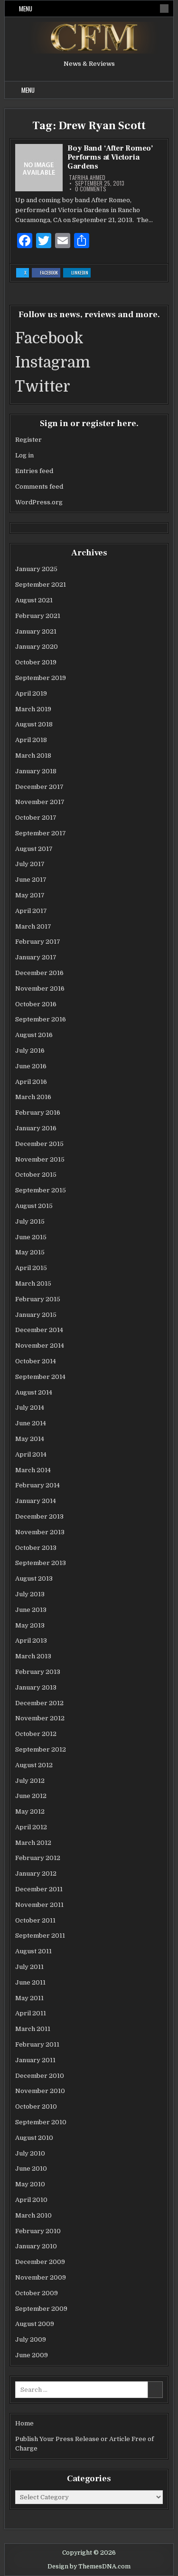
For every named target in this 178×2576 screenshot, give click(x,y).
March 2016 (33, 1097)
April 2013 (31, 1641)
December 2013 (39, 1516)
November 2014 (40, 1346)
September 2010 (41, 2122)
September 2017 (41, 833)
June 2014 (31, 1423)
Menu (26, 9)
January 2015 (36, 1315)
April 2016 (31, 1082)
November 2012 (40, 1718)
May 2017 (30, 895)
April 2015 (31, 1268)
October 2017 (36, 818)
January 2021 (36, 631)
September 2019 (41, 678)
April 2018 (31, 740)
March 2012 (33, 1843)
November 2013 (40, 1532)
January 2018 (36, 771)
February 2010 (38, 2231)
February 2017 (38, 942)
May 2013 (30, 1625)
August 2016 (34, 1035)
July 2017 (30, 864)
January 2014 (36, 1501)
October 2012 (36, 1734)
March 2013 (33, 1656)
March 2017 (33, 926)
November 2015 (40, 1159)
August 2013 (34, 1579)
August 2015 (34, 1206)
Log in (24, 455)
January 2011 (35, 2060)
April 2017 (31, 911)
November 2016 (40, 988)
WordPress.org (39, 502)
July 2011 (29, 1967)
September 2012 (41, 1749)
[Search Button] (164, 9)
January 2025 (36, 569)
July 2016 (30, 1051)
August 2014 (34, 1392)
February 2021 (38, 616)
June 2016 (31, 1066)
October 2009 (37, 2293)
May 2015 (30, 1252)
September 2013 (41, 1563)
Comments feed (39, 487)
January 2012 (36, 1874)
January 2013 (36, 1687)
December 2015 (39, 1144)
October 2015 (36, 1175)
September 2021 (41, 585)
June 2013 (31, 1610)
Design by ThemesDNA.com (89, 2567)
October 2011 (35, 1920)
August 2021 (34, 600)
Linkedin (81, 273)
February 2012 (38, 1858)
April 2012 (31, 1827)
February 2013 (38, 1672)
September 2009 (41, 2309)
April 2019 (31, 693)
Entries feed (34, 471)
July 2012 (30, 1781)
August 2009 (35, 2324)
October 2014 (36, 1361)
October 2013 (36, 1548)
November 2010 (40, 2091)
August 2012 (34, 1765)
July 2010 (30, 2153)
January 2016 (36, 1128)
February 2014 (37, 1485)
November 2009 (41, 2277)
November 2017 (40, 802)
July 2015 (30, 1221)
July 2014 (30, 1408)
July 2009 (31, 2339)
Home (24, 2423)
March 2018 (33, 756)
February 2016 (38, 1113)
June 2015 (31, 1237)
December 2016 (39, 973)
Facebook (50, 273)
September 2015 (41, 1190)
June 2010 (31, 2169)
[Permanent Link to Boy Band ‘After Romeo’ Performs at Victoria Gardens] (39, 168)
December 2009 (40, 2262)
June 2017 (31, 880)
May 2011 (29, 1998)
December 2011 (39, 1889)
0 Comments (91, 189)
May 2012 (30, 1811)
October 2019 (36, 662)
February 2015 (38, 1299)
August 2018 (34, 724)
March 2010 (33, 2215)
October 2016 (36, 1004)
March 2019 (33, 709)
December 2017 (39, 787)
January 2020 (37, 647)
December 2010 (40, 2076)
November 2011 (39, 1905)
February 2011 (37, 2044)
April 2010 (31, 2200)
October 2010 (36, 2106)
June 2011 (30, 1982)
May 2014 (30, 1439)
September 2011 (40, 1936)
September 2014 (40, 1377)
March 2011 (33, 2029)
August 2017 (34, 849)
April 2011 (31, 2013)
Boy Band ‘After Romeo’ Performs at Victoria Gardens (110, 157)
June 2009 (32, 2355)
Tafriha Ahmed (87, 178)
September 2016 (41, 1019)
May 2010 (30, 2184)
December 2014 (39, 1330)
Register (28, 440)
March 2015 (33, 1284)
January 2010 (36, 2246)
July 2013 (30, 1594)
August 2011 (33, 1951)
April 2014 (31, 1454)
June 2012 (31, 1796)
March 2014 (33, 1470)
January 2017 (36, 957)
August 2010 (34, 2138)
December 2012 (39, 1703)
